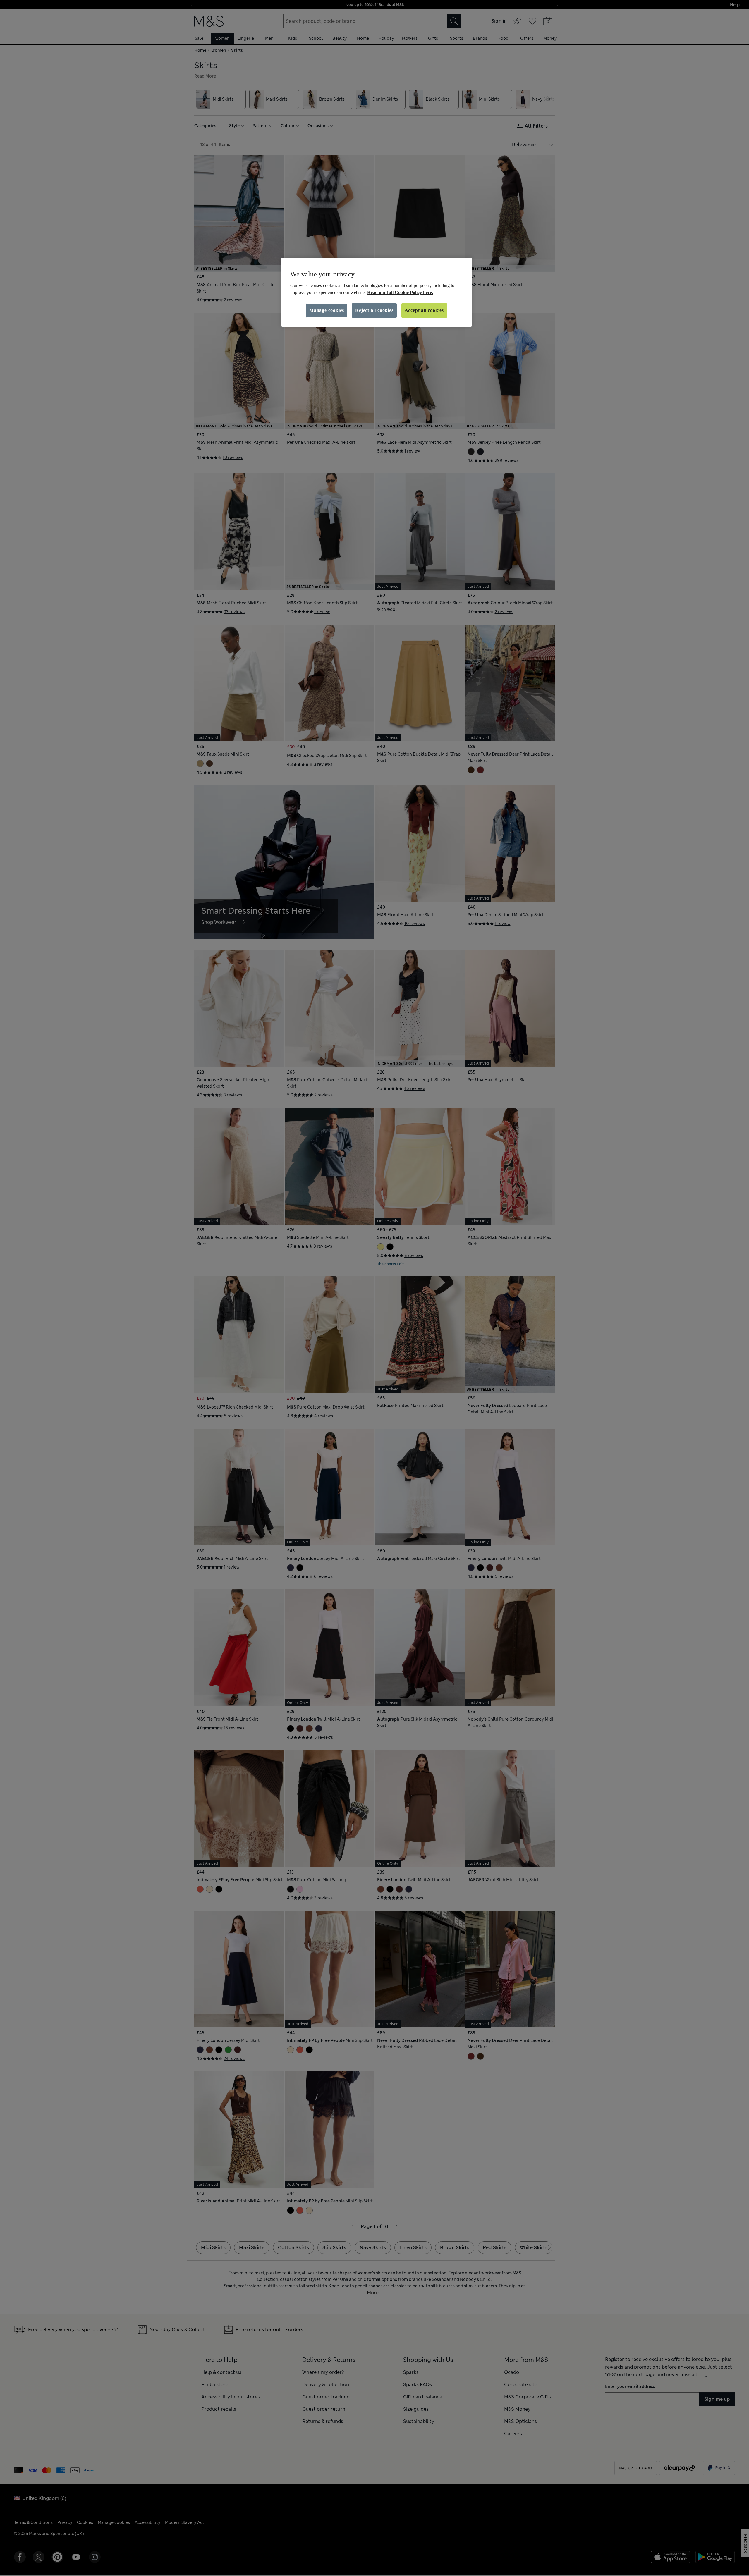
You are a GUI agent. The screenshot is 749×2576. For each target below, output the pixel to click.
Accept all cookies (424, 310)
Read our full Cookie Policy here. (400, 292)
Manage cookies (327, 310)
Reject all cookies (374, 310)
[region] (377, 292)
